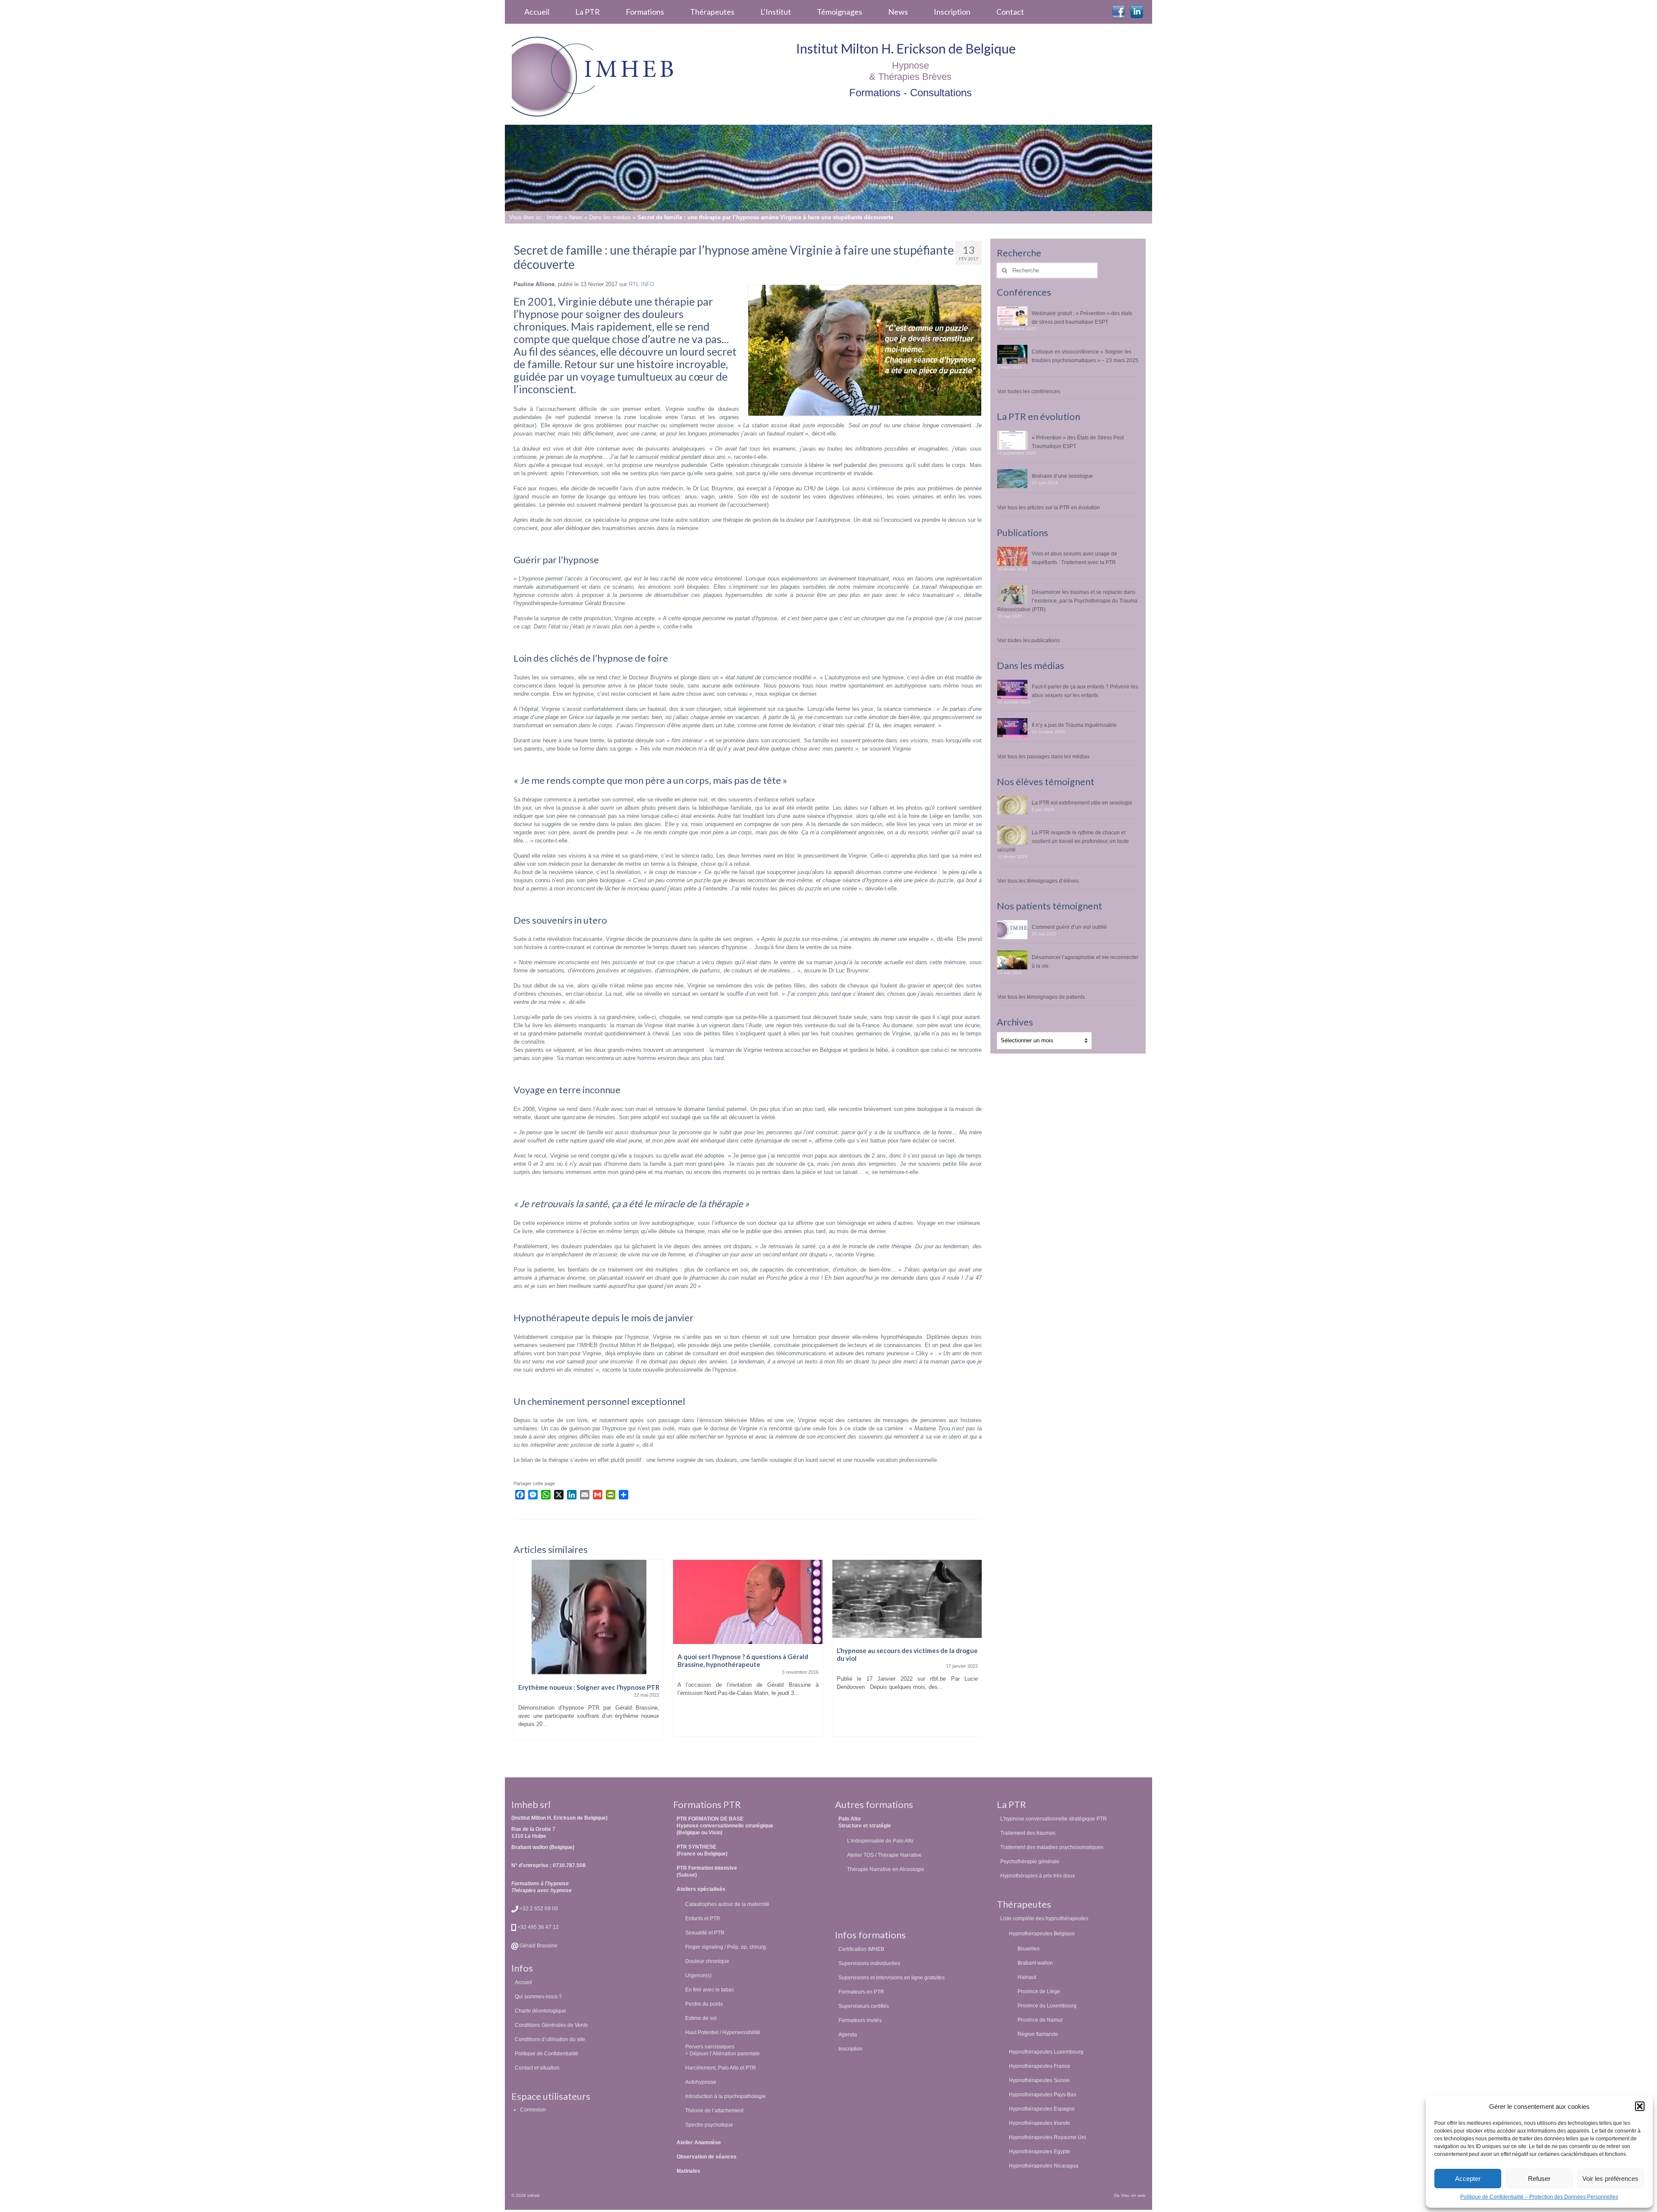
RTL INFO (641, 284)
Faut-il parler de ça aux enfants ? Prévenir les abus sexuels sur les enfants (1085, 691)
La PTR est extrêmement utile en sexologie (1082, 803)
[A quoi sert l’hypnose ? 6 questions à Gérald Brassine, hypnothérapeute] (589, 1602)
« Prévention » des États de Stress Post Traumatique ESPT (1078, 442)
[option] (589, 1652)
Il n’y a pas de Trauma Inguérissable (1074, 725)
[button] (1640, 2106)
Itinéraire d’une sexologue (1062, 476)
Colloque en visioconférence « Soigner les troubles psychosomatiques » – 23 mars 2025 (1085, 356)
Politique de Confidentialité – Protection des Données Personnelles (1539, 2197)
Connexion (533, 2109)
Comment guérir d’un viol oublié (1069, 927)
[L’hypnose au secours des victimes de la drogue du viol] (748, 1599)
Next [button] (974, 1658)
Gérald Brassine (538, 1945)
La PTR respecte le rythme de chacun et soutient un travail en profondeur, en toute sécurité (1063, 841)
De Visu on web (1130, 2195)
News (576, 217)
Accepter (1468, 2179)
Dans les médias (610, 217)
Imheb (554, 217)
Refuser (1539, 2179)
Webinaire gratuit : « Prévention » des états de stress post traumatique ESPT (1082, 317)
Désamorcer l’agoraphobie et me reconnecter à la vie (1085, 961)
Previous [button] (521, 1658)
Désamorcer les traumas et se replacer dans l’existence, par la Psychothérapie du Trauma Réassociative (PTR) (1067, 601)
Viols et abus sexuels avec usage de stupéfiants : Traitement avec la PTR (1074, 558)
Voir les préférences (1610, 2179)
